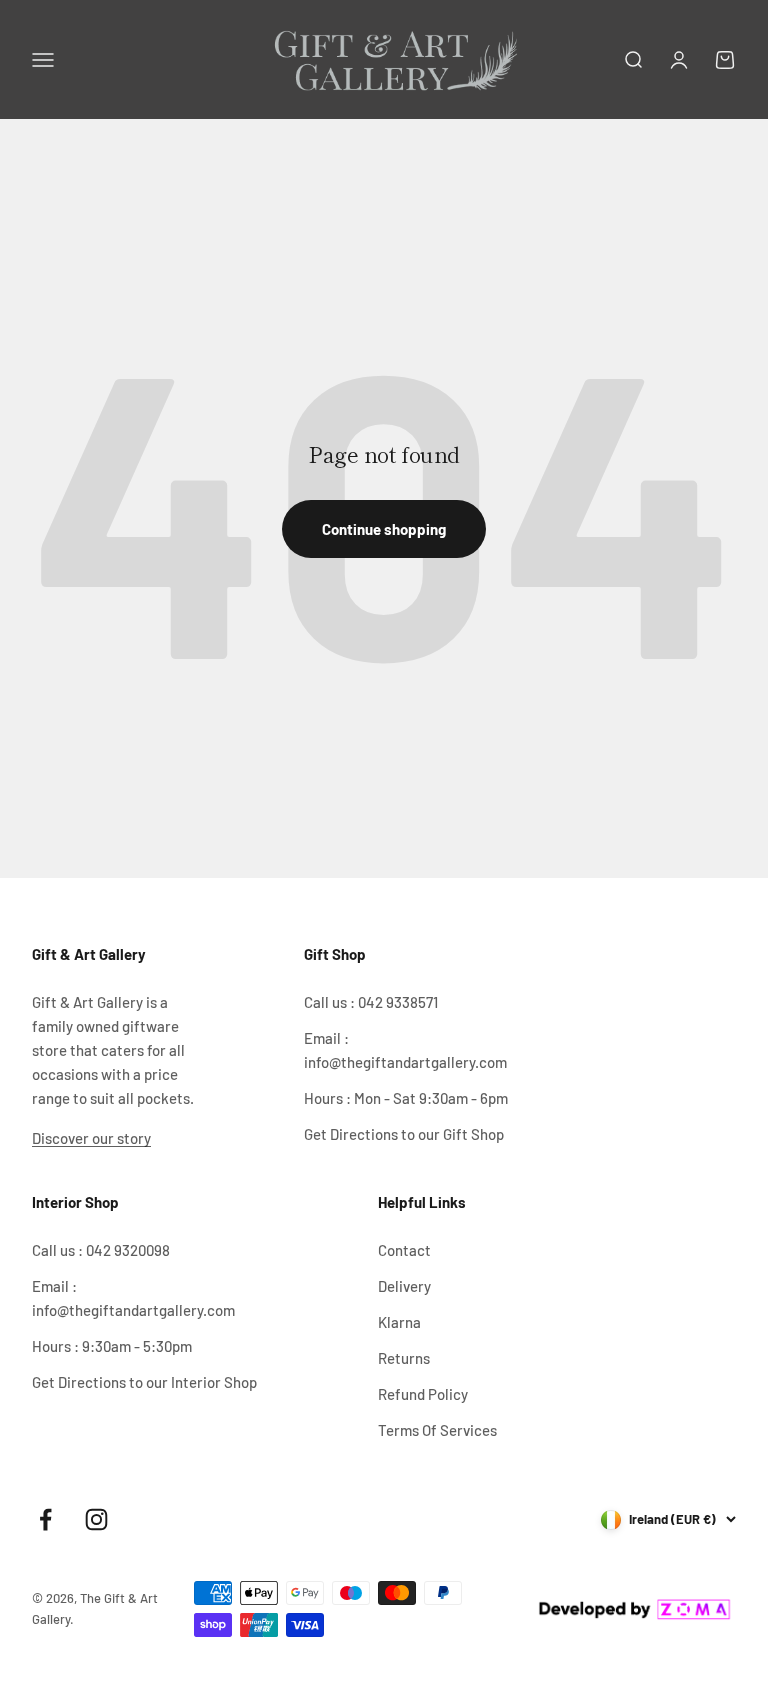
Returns (404, 1358)
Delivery (404, 1286)
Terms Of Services (437, 1430)
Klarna (399, 1322)
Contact (404, 1250)
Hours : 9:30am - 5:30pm (112, 1346)
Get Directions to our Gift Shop (404, 1134)
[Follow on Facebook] (45, 1519)
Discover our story (91, 1138)
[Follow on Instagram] (96, 1519)
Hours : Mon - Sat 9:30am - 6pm (406, 1098)
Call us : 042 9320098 (101, 1250)
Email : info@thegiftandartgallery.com (405, 1050)
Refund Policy (423, 1394)
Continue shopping (384, 529)
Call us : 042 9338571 (371, 1002)
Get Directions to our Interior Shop (144, 1382)
